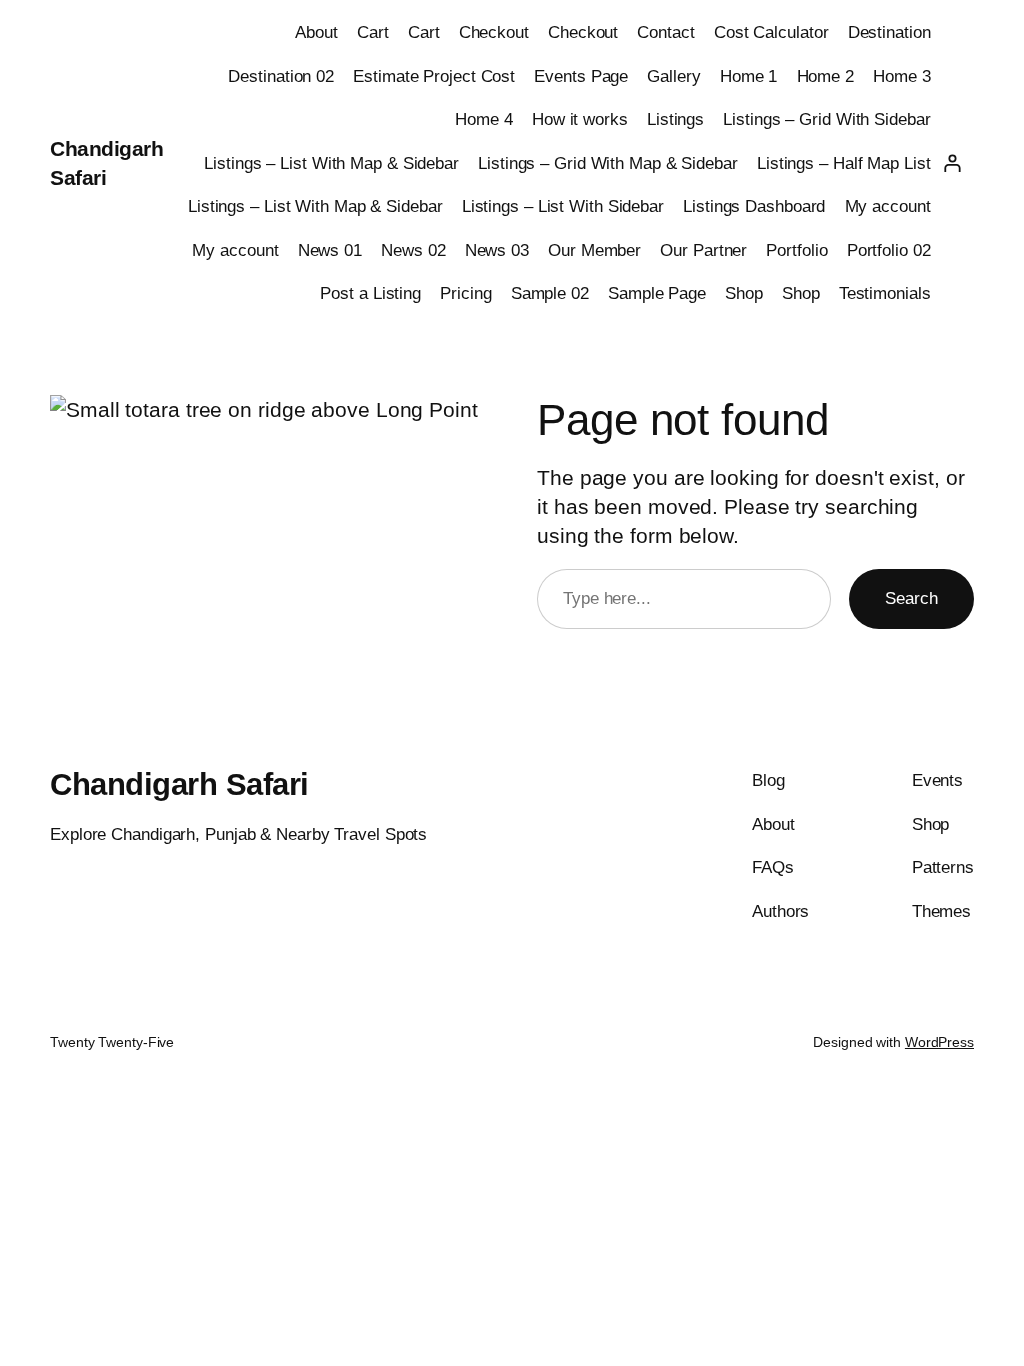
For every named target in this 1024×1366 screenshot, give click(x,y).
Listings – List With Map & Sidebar (331, 163)
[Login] (952, 162)
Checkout (494, 32)
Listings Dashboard (754, 206)
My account (888, 206)
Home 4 (483, 119)
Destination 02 (281, 76)
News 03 (497, 250)
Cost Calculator (771, 32)
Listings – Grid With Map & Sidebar (608, 163)
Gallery (673, 76)
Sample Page (657, 293)
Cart (373, 32)
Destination (889, 32)
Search (911, 598)
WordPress (939, 1042)
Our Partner (703, 250)
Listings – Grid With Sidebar (826, 119)
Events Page (581, 76)
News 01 (330, 250)
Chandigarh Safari (179, 784)
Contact (665, 32)
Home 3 (901, 76)
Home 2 (825, 76)
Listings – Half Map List (844, 163)
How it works (580, 119)
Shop (744, 293)
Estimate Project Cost (434, 76)
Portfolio (796, 250)
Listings (675, 119)
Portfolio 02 (889, 250)
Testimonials (885, 293)
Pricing (465, 293)
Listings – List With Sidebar (563, 206)
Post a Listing (370, 293)
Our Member (594, 250)
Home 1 (748, 76)
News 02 (413, 250)
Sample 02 (550, 293)
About (316, 32)
